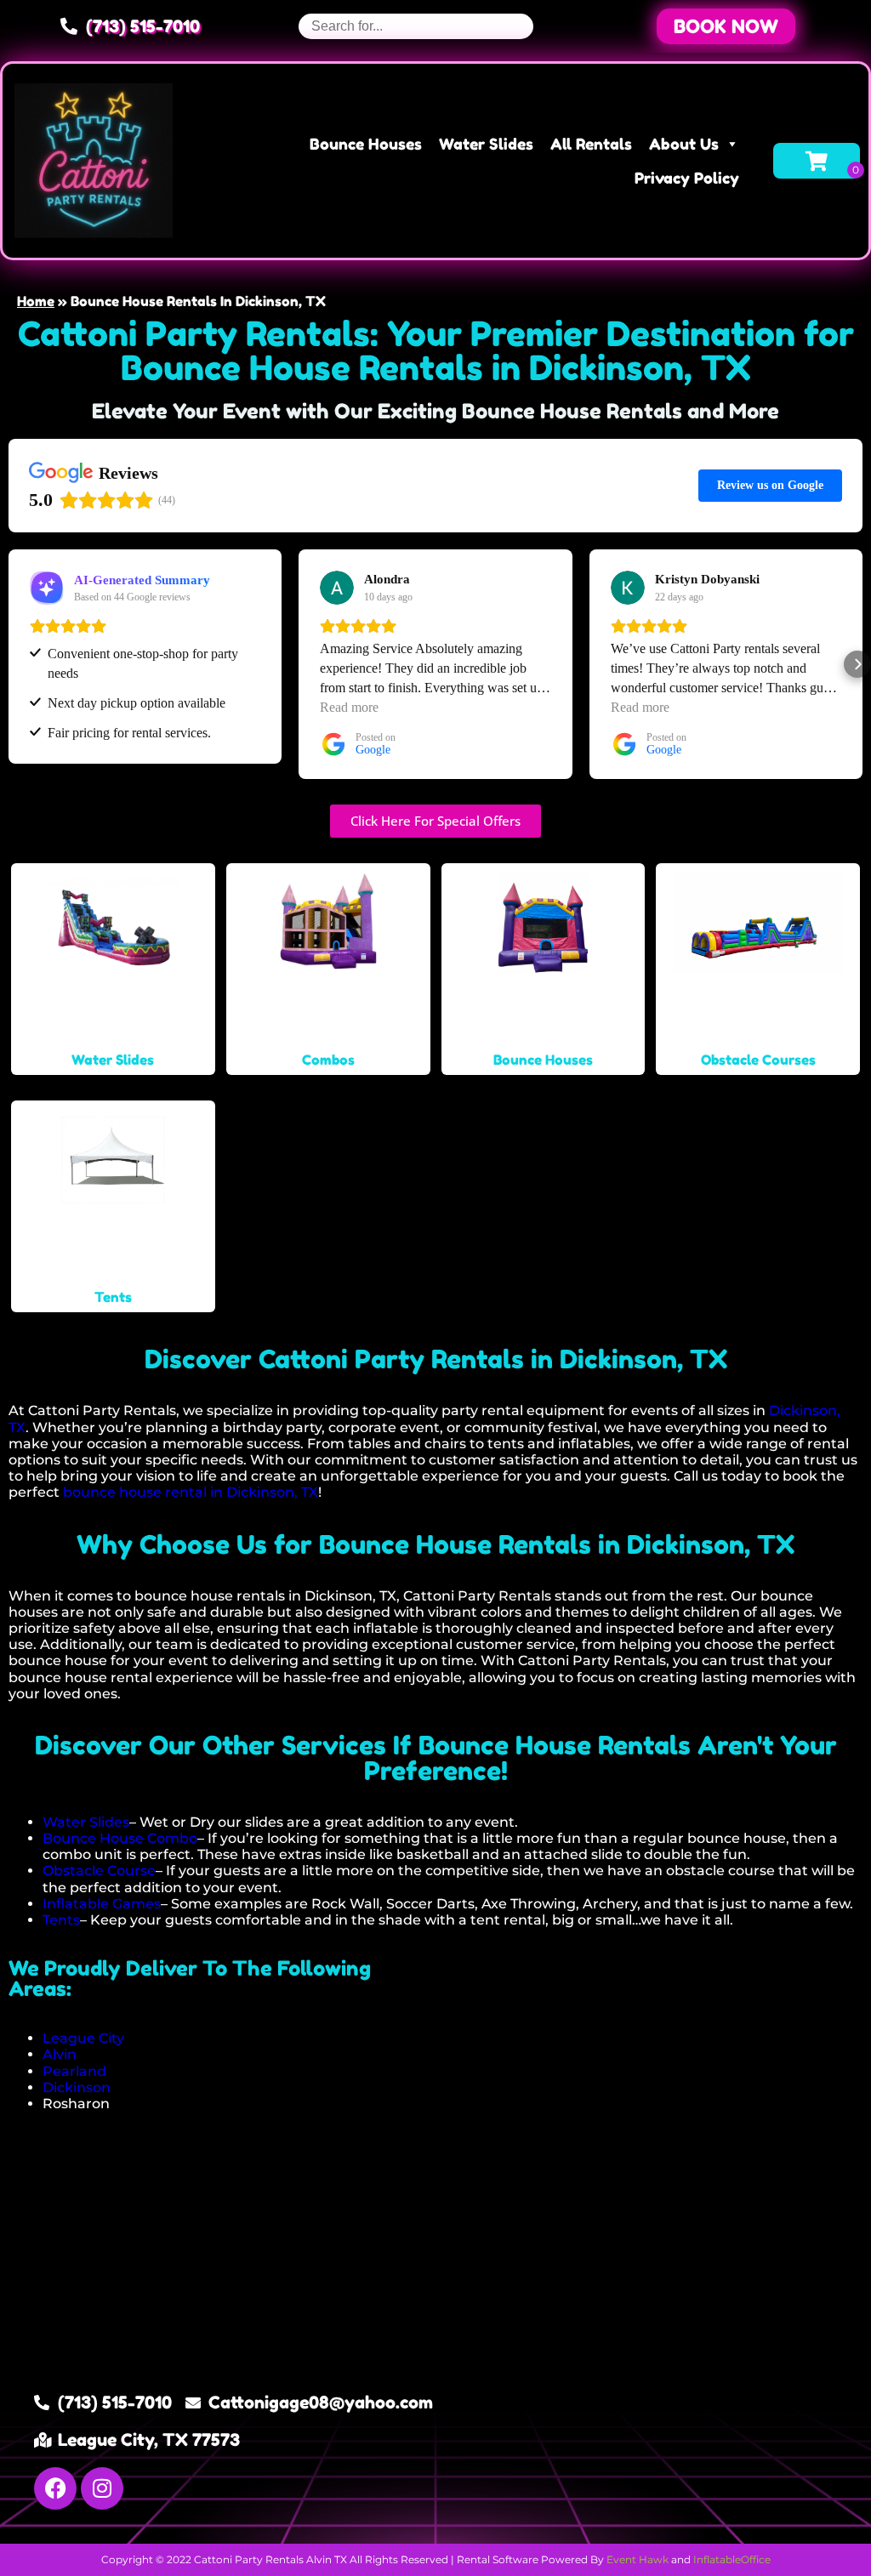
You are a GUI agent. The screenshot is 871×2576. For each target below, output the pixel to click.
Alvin (60, 2054)
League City (83, 2038)
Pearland (74, 2071)
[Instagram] (102, 2488)
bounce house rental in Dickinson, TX (191, 1492)
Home (36, 301)
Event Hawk (638, 2559)
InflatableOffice (732, 2559)
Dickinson (77, 2087)
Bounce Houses (366, 144)
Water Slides (486, 144)
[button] (726, 26)
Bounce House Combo (120, 1838)
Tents (61, 1920)
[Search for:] (416, 26)
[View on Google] (337, 588)
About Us (684, 144)
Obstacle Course (99, 1871)
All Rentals (591, 144)
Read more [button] (349, 707)
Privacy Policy (687, 178)
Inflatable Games (102, 1904)
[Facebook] (55, 2488)
